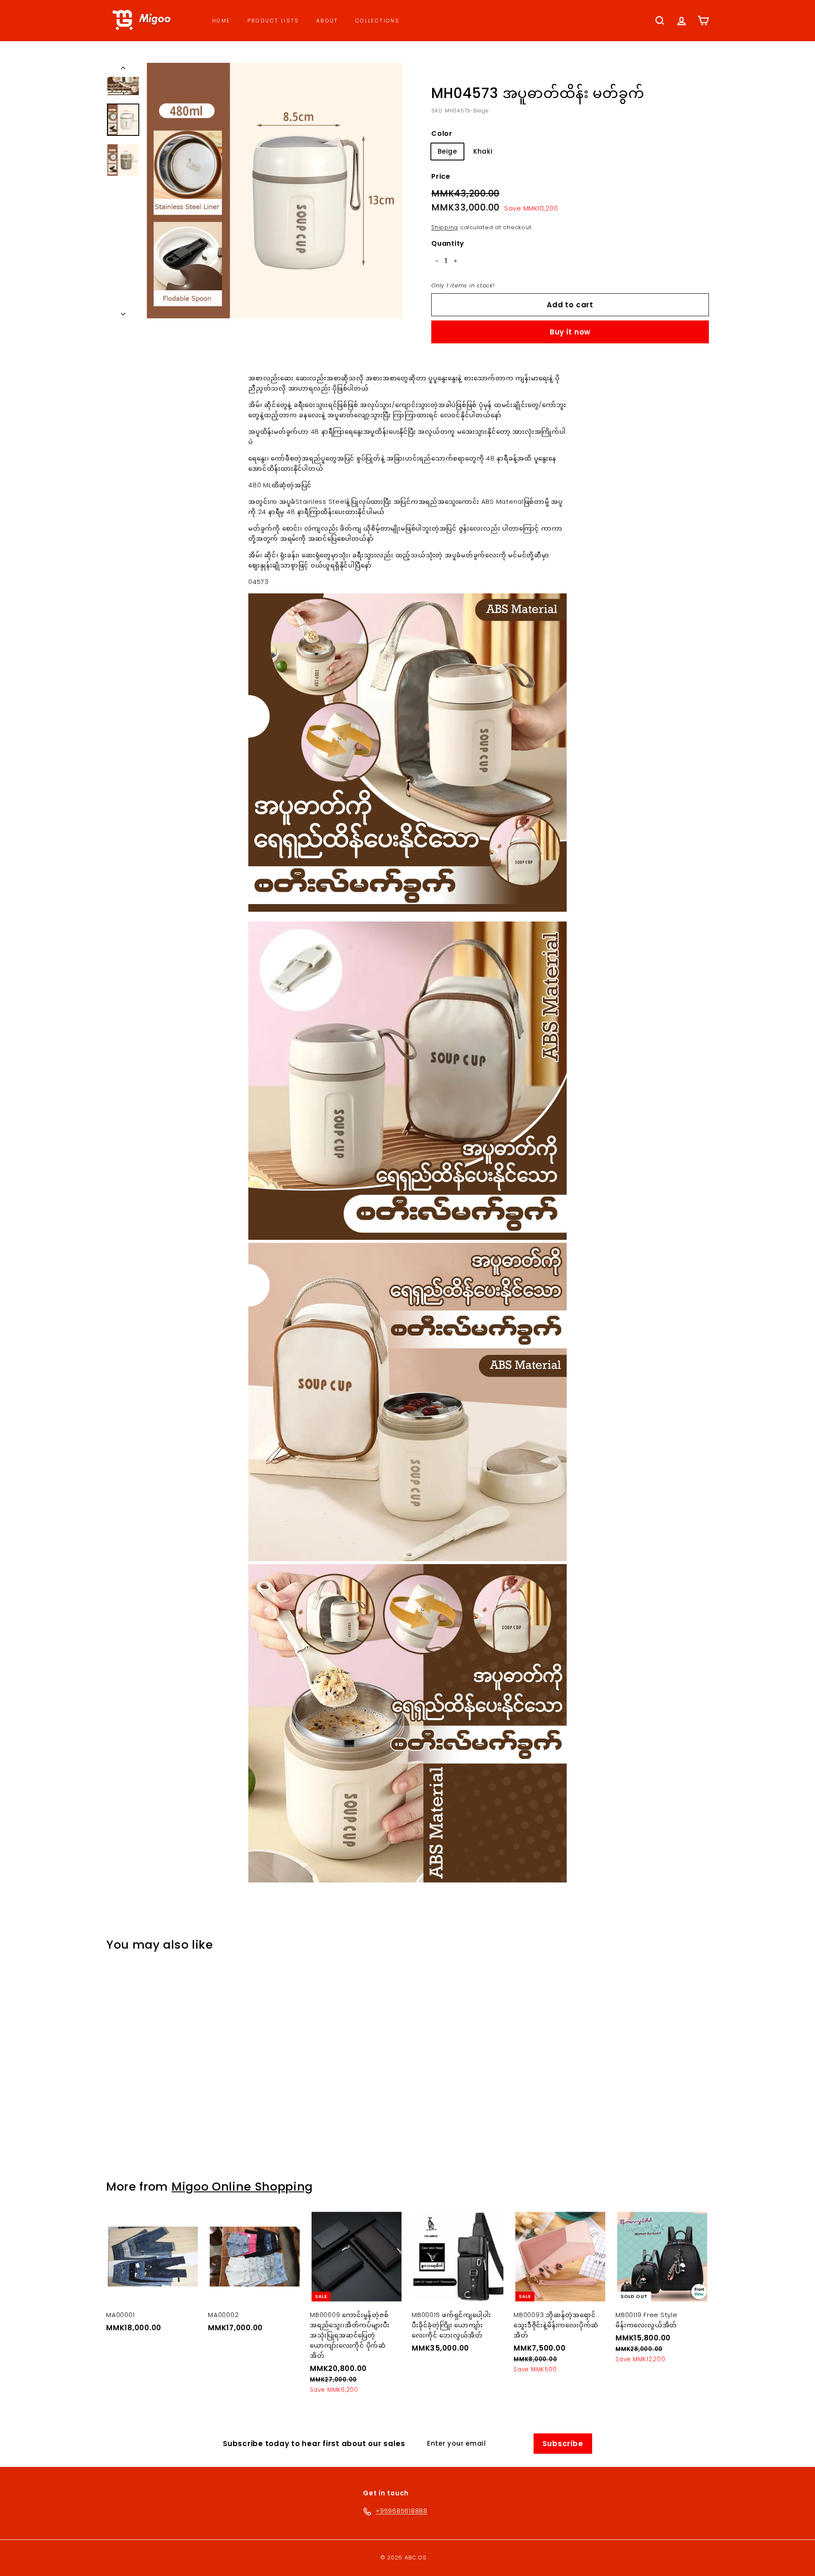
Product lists (273, 21)
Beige (447, 151)
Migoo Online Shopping (242, 2187)
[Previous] (123, 70)
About (327, 21)
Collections (377, 21)
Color (442, 133)
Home (221, 21)
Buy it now (570, 332)
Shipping (445, 227)
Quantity (448, 243)
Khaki (483, 151)
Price (441, 176)
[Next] (123, 312)
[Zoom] (275, 191)
